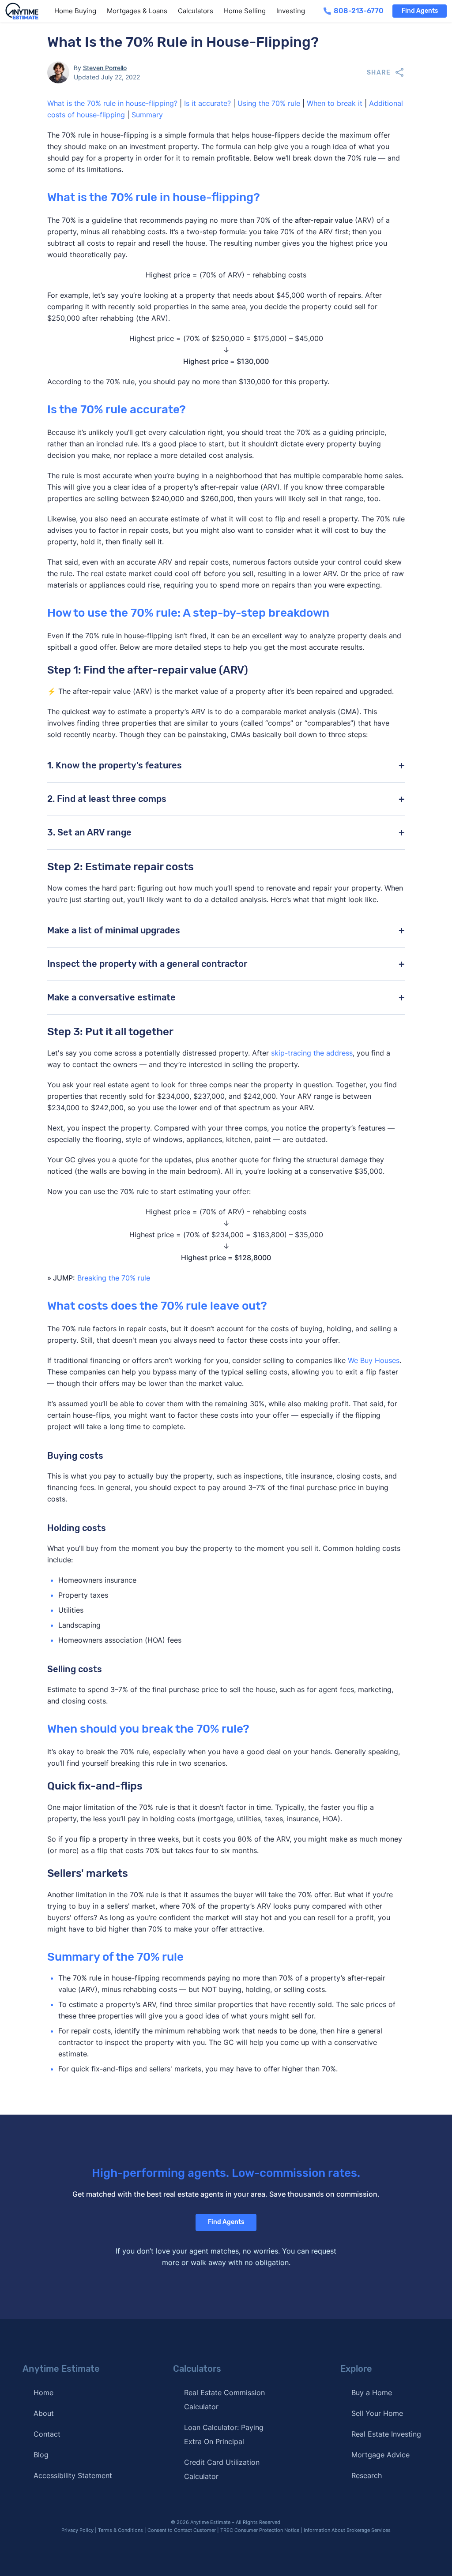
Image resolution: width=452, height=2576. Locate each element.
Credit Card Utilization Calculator (222, 2469)
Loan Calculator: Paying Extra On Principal (224, 2434)
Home (43, 2393)
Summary (147, 115)
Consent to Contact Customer (182, 2530)
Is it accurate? (207, 103)
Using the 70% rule (269, 103)
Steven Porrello (105, 68)
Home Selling (245, 11)
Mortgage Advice (380, 2455)
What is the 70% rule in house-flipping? (112, 103)
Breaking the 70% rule (114, 1278)
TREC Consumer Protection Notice (260, 2530)
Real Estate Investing (386, 2434)
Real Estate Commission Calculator (224, 2400)
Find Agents (420, 11)
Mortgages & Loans (137, 11)
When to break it (335, 103)
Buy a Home (372, 2393)
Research (367, 2475)
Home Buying (75, 11)
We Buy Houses (374, 1360)
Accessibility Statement (73, 2475)
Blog (41, 2455)
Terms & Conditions (121, 2530)
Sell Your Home (377, 2413)
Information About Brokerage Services (347, 2530)
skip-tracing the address (312, 1053)
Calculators (196, 11)
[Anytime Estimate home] (27, 11)
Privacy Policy (77, 2530)
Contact (47, 2434)
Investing (291, 11)
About (44, 2413)
